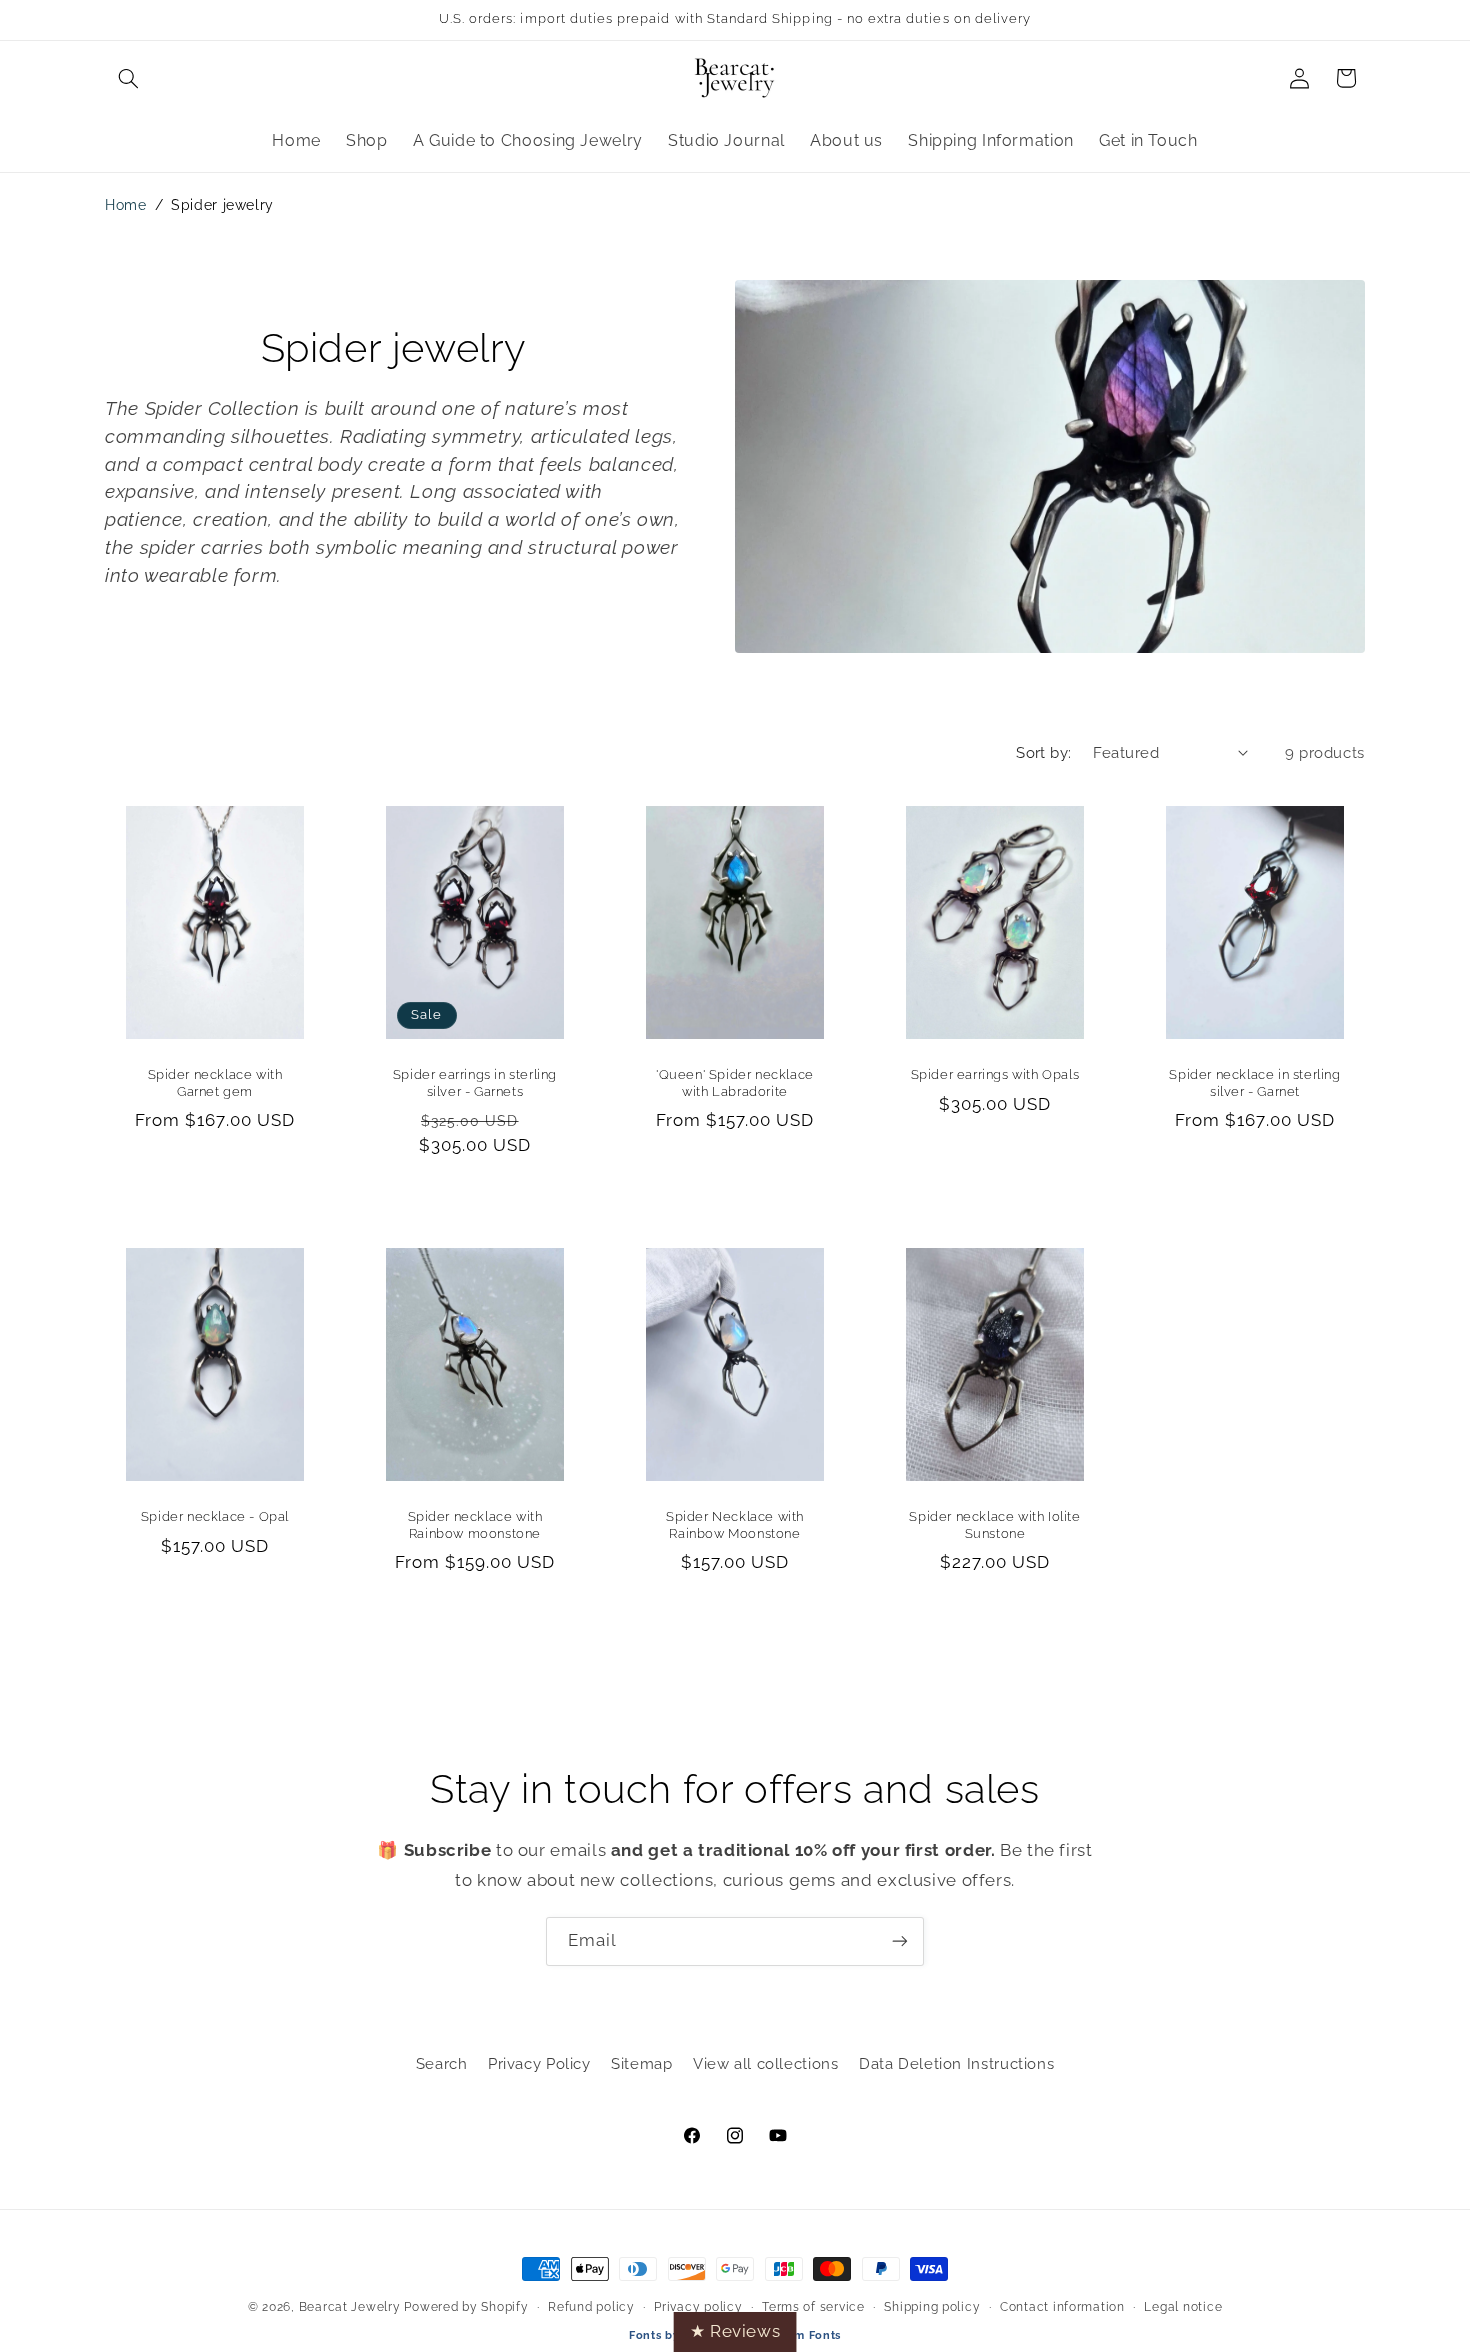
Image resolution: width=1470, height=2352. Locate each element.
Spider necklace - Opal (215, 1516)
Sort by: (1043, 752)
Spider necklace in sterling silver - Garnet (1254, 1084)
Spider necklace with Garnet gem (215, 1084)
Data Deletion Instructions (956, 2063)
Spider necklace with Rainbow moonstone (475, 1525)
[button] (128, 78)
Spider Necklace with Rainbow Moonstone (735, 1525)
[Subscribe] (900, 1941)
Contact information (1062, 2307)
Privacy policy (698, 2307)
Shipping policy (932, 2307)
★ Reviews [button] (735, 2331)
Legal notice (1183, 2307)
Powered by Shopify (466, 2307)
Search (442, 2063)
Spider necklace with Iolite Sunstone (994, 1525)
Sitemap (641, 2063)
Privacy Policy (539, 2063)
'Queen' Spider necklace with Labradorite (735, 1084)
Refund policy (591, 2307)
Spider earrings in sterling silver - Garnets (475, 1084)
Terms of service (813, 2307)
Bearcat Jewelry (350, 2307)
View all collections (766, 2063)
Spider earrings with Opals (995, 1075)
